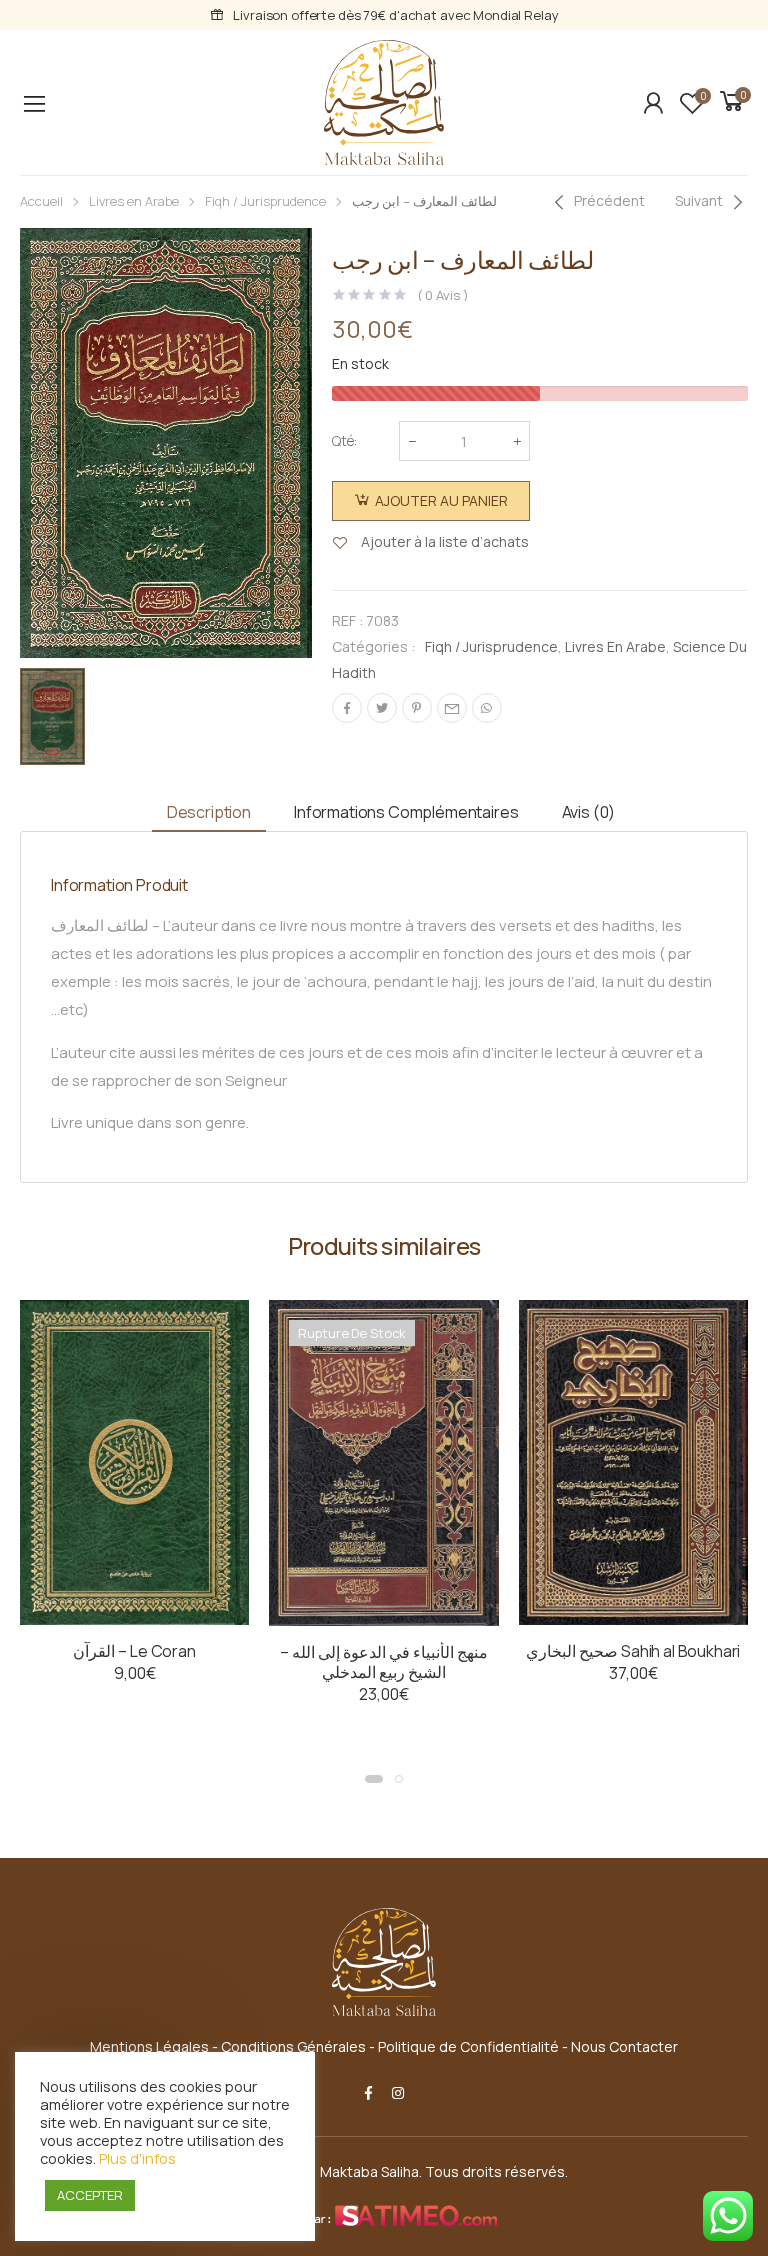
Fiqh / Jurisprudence (265, 201)
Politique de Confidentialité (468, 2046)
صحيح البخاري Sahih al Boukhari (633, 1651)
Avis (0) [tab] (589, 812)
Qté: (344, 440)
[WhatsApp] (487, 708)
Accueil (41, 201)
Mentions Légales (149, 2046)
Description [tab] (209, 812)
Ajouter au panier (441, 500)
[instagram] (398, 2093)
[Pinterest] (417, 708)
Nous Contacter (624, 2046)
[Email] (452, 708)
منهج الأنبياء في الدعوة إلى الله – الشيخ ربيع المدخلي (383, 1662)
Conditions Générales (293, 2046)
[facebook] (368, 2093)
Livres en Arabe (134, 201)
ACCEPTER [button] (90, 2195)
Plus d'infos (137, 2158)
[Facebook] (347, 708)
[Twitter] (382, 708)
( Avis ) (443, 295)
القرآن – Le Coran (134, 1651)
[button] (374, 1779)
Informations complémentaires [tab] (406, 812)
